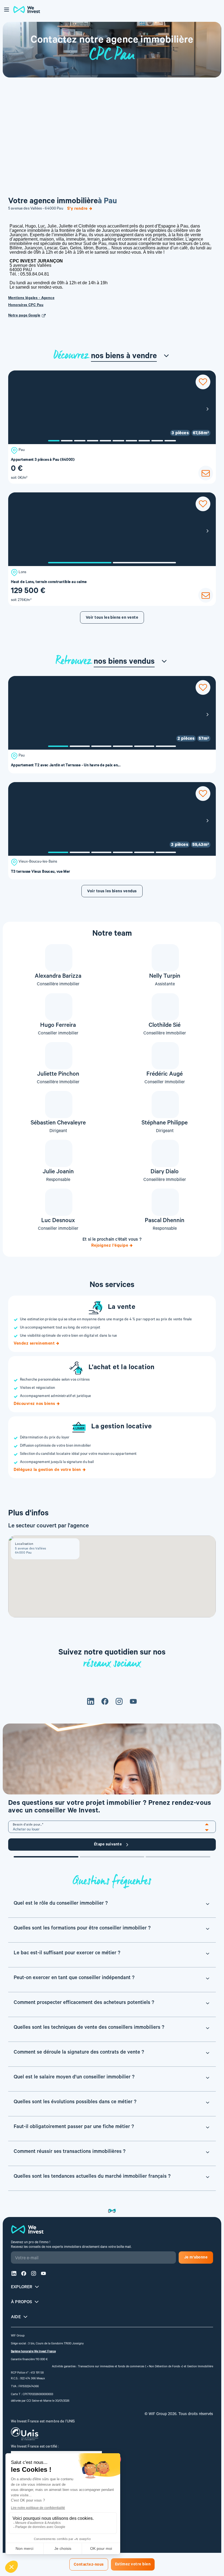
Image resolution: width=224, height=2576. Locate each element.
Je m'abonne (196, 2258)
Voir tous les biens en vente (112, 618)
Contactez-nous (89, 2565)
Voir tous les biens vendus (112, 892)
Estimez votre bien (133, 2565)
